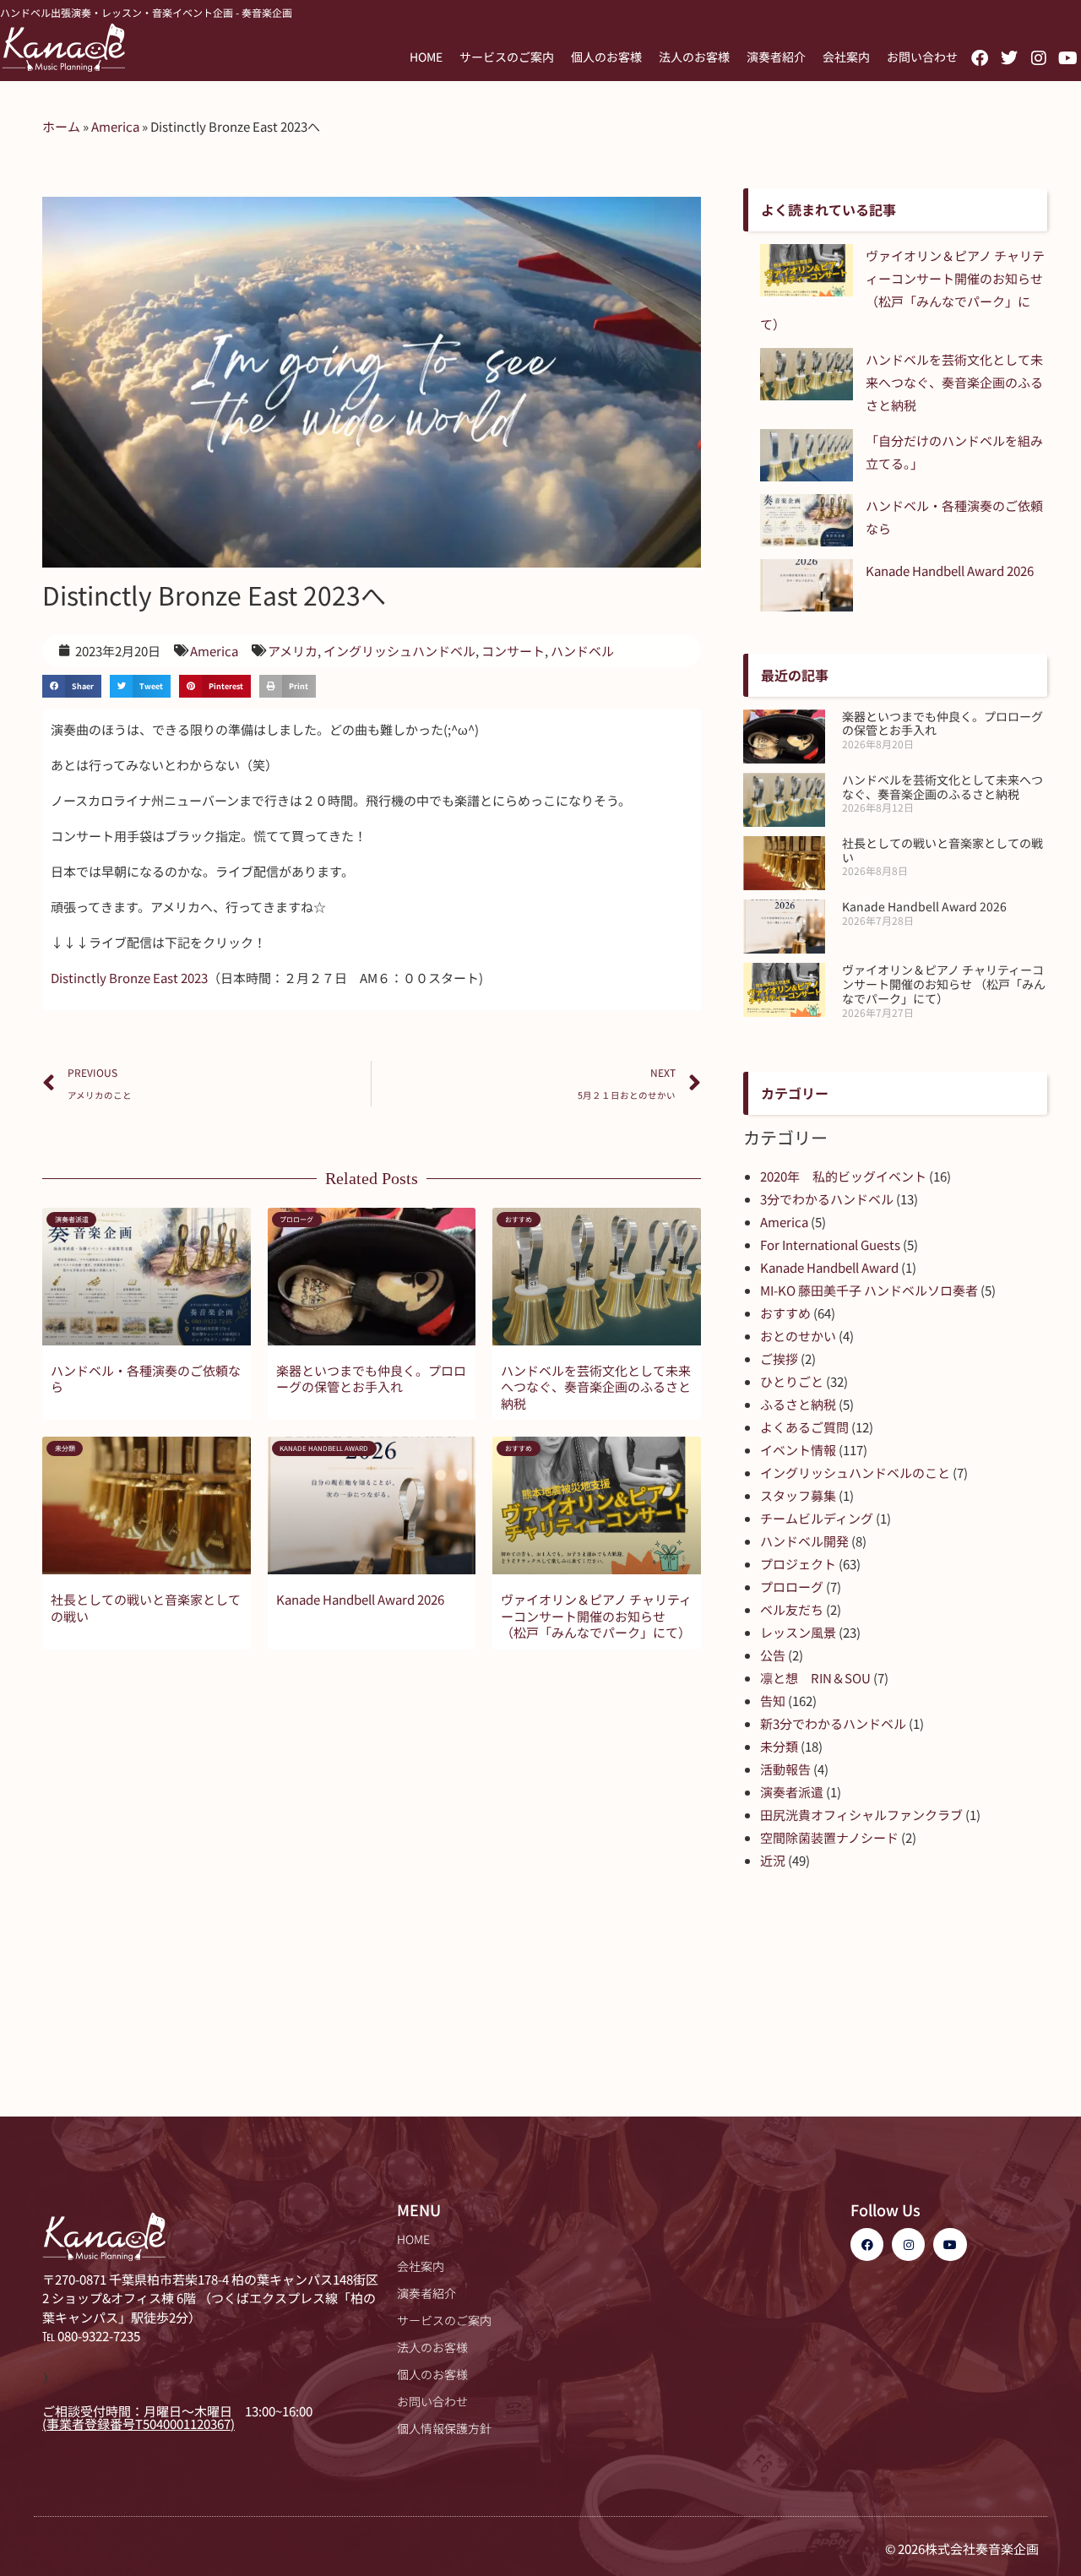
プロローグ (792, 1587)
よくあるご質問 (804, 1427)
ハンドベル (582, 651)
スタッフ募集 (798, 1495)
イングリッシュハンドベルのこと (855, 1473)
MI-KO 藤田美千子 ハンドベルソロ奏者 (869, 1290)
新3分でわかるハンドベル (833, 1723)
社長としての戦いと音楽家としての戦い (146, 1608)
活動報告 (785, 1769)
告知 (773, 1701)
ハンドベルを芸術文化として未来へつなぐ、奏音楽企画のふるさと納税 (596, 1387)
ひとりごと (792, 1381)
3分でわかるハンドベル (827, 1199)
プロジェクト (798, 1564)
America (115, 126)
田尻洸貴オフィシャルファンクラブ (861, 1815)
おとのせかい (798, 1336)
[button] (72, 686)
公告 (773, 1655)
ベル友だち (792, 1609)
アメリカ (293, 651)
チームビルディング (817, 1518)
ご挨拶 (779, 1359)
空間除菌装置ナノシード (829, 1837)
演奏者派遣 (792, 1792)
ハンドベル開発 (804, 1541)
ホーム (61, 126)
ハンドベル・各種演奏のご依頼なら (146, 1379)
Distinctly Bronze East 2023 (129, 978)
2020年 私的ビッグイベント (843, 1176)
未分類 (779, 1746)
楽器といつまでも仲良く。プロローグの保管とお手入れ (371, 1379)
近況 (773, 1860)
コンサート (513, 651)
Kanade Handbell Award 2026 (360, 1599)
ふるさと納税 (798, 1404)
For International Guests (830, 1245)
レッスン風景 (798, 1632)
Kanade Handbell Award (829, 1267)
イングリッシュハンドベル (399, 651)
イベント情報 (798, 1450)
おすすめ (785, 1313)
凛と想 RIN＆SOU (815, 1678)
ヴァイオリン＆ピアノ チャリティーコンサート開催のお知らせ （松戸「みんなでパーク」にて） (596, 1616)
